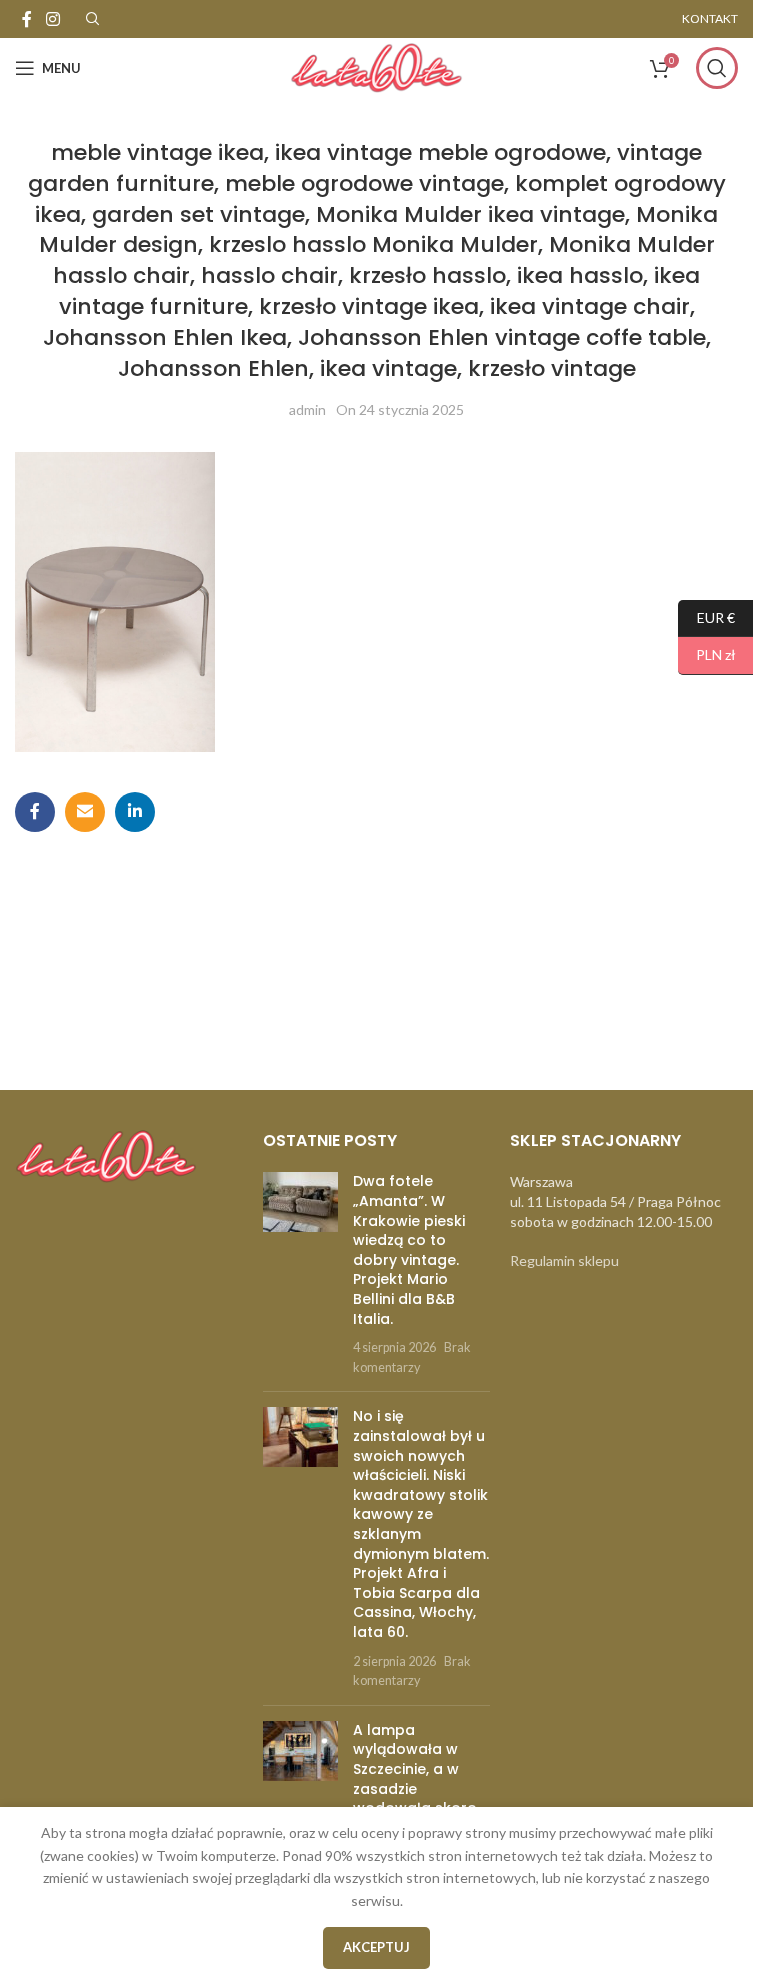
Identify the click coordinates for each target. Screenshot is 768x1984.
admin (307, 409)
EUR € (706, 616)
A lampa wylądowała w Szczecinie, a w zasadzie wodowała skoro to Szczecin (415, 1779)
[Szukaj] (717, 68)
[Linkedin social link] (135, 812)
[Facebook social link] (27, 19)
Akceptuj (376, 1947)
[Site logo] (376, 66)
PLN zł (707, 654)
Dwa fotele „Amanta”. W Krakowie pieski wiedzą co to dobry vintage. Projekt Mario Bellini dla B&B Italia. (409, 1249)
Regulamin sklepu (564, 1260)
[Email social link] (85, 812)
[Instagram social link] (52, 19)
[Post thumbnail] (300, 1274)
